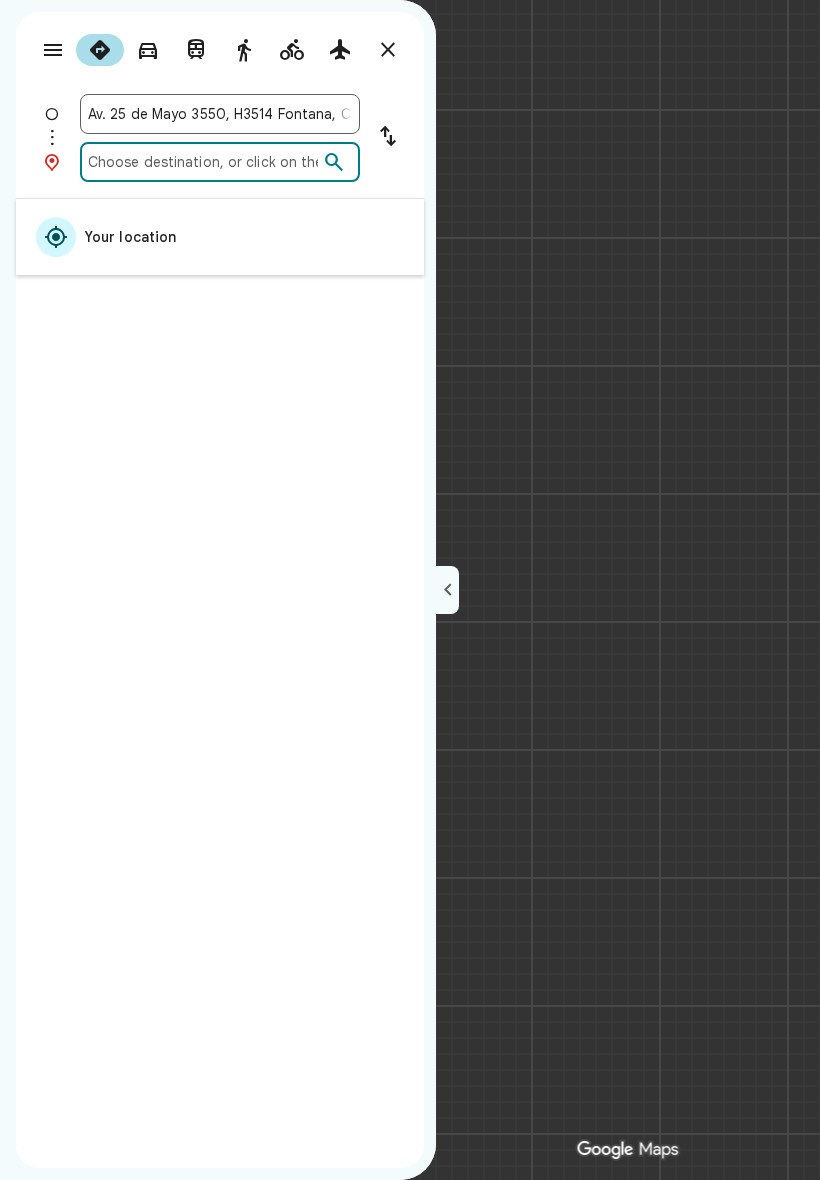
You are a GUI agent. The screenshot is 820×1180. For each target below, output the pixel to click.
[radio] (100, 50)
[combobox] (220, 114)
